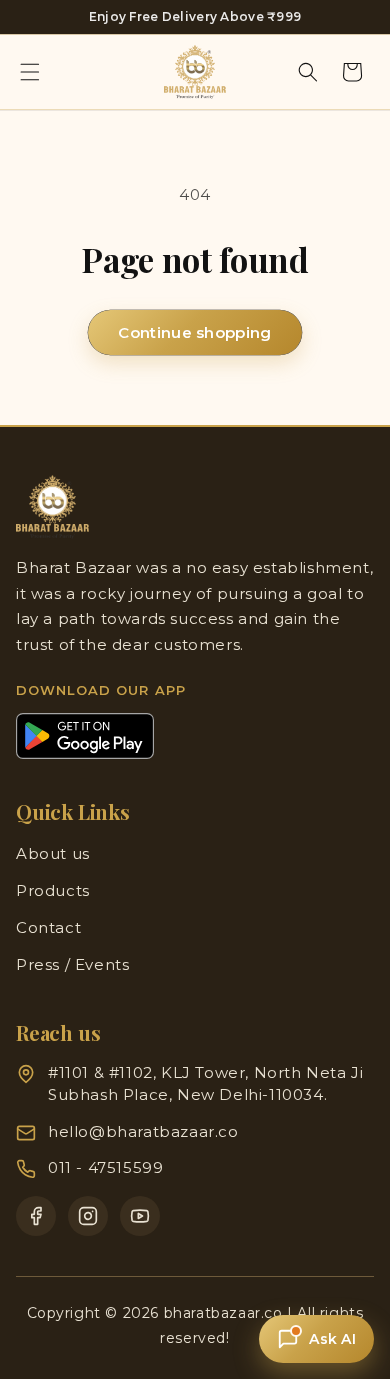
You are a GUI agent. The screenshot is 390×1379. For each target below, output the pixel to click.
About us (53, 853)
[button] (30, 72)
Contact (48, 927)
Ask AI (332, 1339)
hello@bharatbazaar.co (143, 1131)
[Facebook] (36, 1216)
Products (53, 890)
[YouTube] (140, 1216)
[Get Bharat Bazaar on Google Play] (85, 736)
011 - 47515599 (105, 1167)
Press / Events (72, 964)
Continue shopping (194, 332)
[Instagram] (88, 1216)
